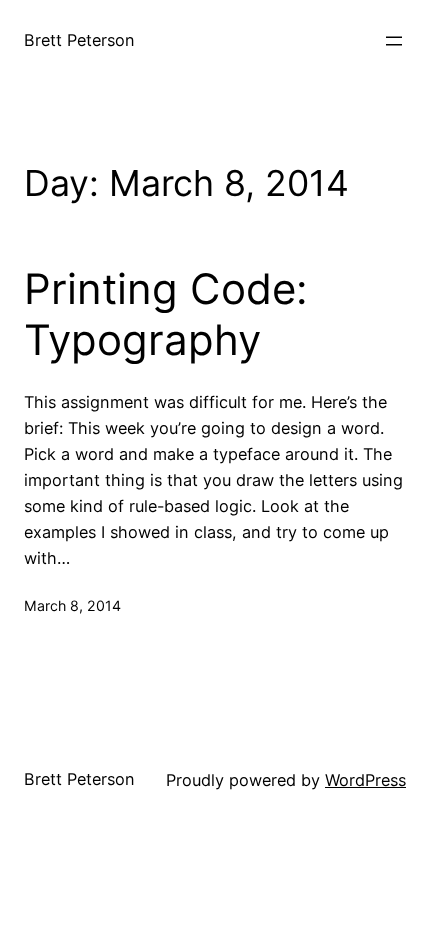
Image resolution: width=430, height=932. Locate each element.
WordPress (365, 780)
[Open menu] (394, 41)
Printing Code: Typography (166, 314)
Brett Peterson (79, 40)
